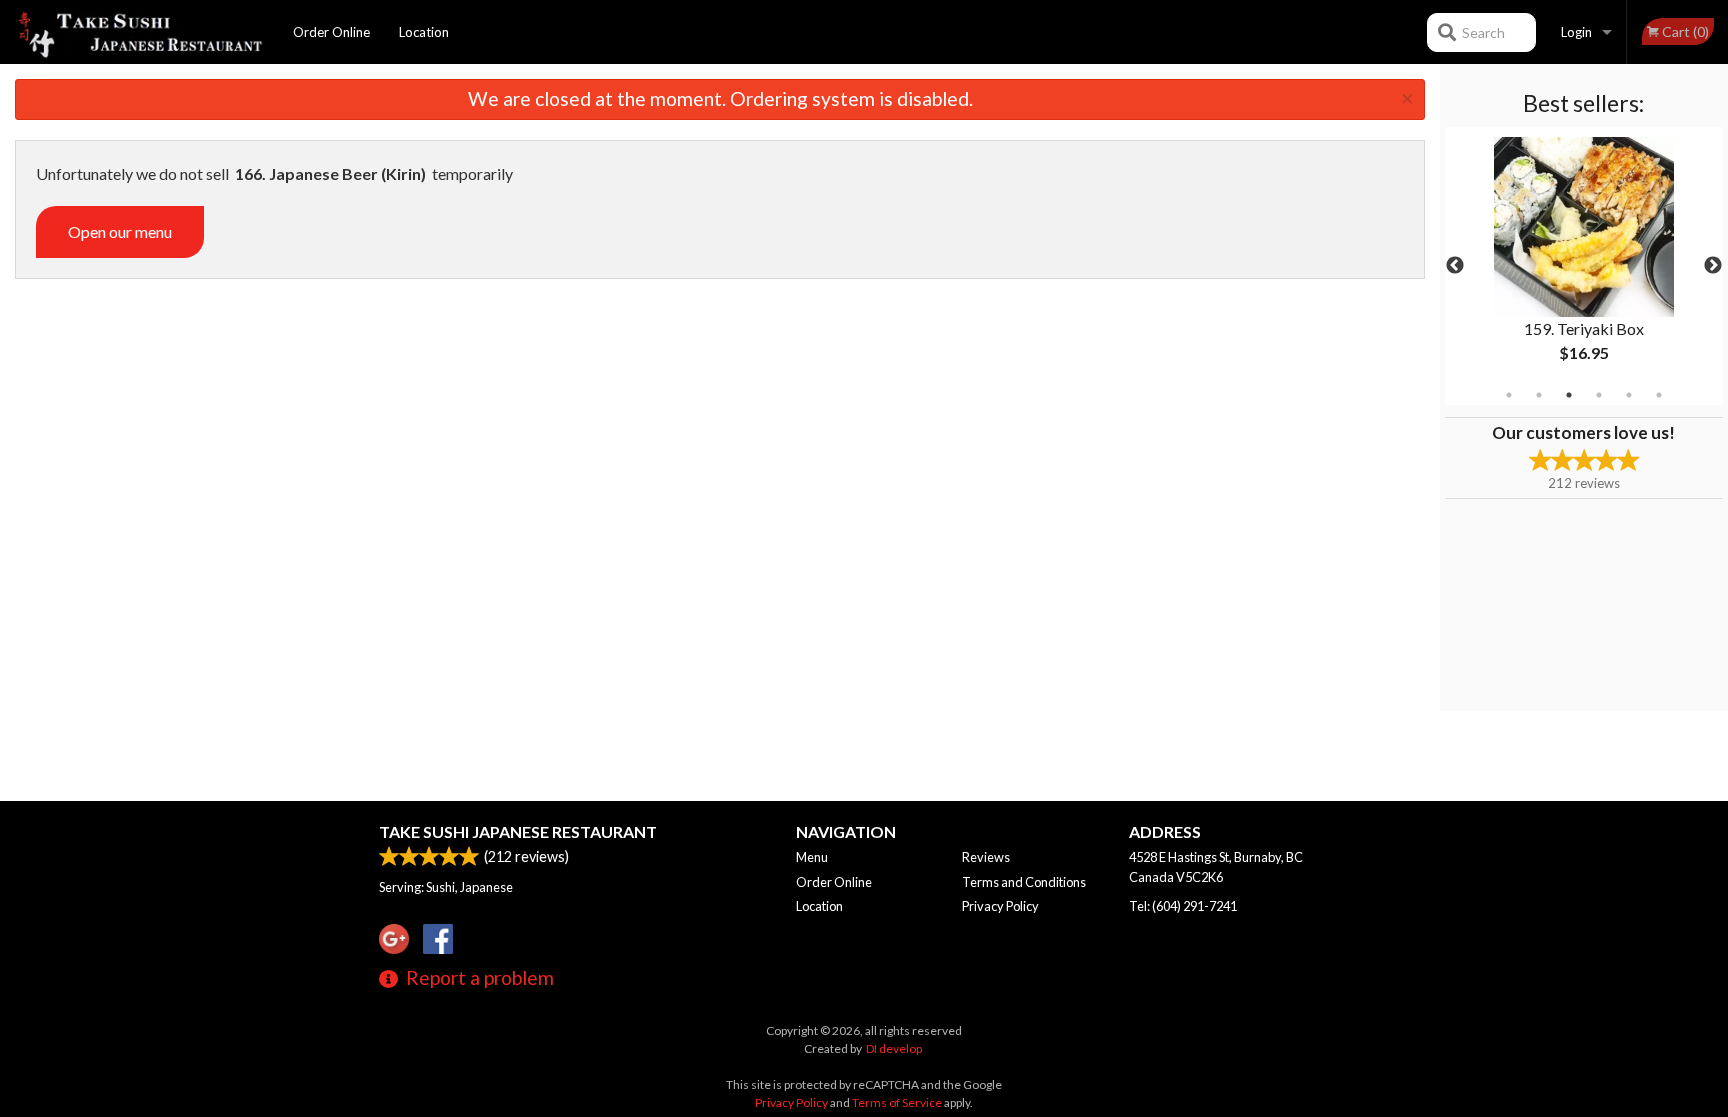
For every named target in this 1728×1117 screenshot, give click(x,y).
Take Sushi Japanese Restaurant (518, 831)
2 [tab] (1539, 395)
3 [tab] (1569, 395)
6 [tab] (1659, 395)
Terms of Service (897, 1102)
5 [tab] (1629, 395)
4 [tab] (1599, 395)
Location (424, 32)
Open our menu (120, 231)
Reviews (986, 857)
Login (1576, 32)
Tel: (1183, 906)
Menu (812, 857)
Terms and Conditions (1024, 882)
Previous (1455, 266)
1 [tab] (1509, 395)
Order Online (331, 32)
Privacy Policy (1000, 906)
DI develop (894, 1048)
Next (1713, 266)
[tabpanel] (1584, 266)
